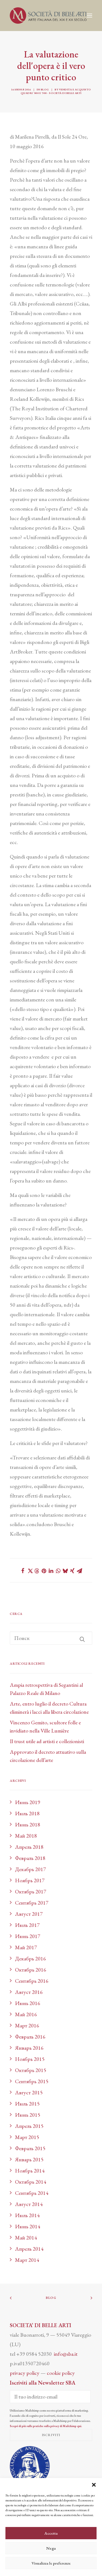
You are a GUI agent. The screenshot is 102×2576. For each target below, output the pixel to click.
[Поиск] (51, 1638)
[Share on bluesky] (65, 1571)
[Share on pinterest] (44, 1571)
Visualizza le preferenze (51, 2563)
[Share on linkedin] (51, 1571)
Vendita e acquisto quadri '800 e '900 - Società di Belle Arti (56, 91)
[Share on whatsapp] (58, 1571)
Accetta (51, 2533)
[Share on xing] (72, 1571)
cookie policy (61, 2373)
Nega (51, 2548)
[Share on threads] (37, 1571)
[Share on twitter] (30, 1571)
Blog (45, 89)
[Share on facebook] (23, 1571)
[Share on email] (79, 1571)
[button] (94, 2485)
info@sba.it (66, 2354)
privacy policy (25, 2373)
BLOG (51, 2298)
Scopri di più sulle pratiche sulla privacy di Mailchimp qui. (46, 2426)
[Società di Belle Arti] (48, 16)
